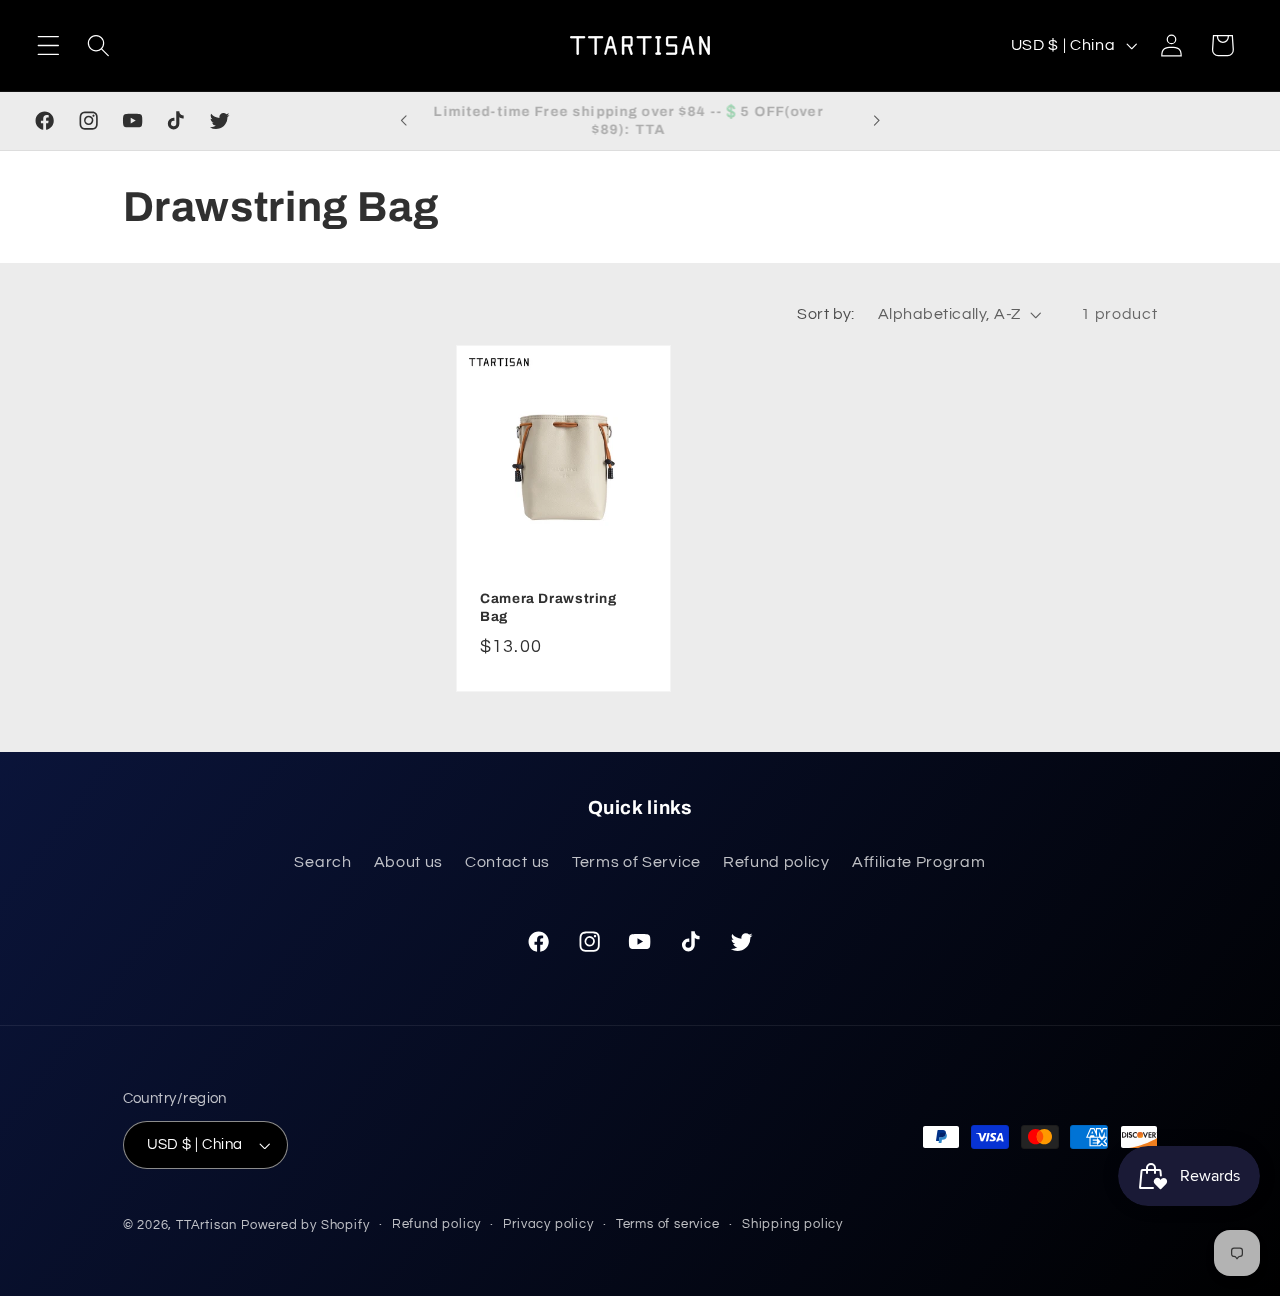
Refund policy (776, 862)
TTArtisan (206, 1225)
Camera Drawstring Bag (548, 607)
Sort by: (826, 314)
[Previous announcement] (403, 121)
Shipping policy (792, 1224)
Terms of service (668, 1224)
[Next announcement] (877, 121)
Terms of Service (636, 862)
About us (409, 862)
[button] (48, 45)
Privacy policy (548, 1224)
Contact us (507, 862)
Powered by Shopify (305, 1225)
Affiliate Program (919, 862)
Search (322, 862)
